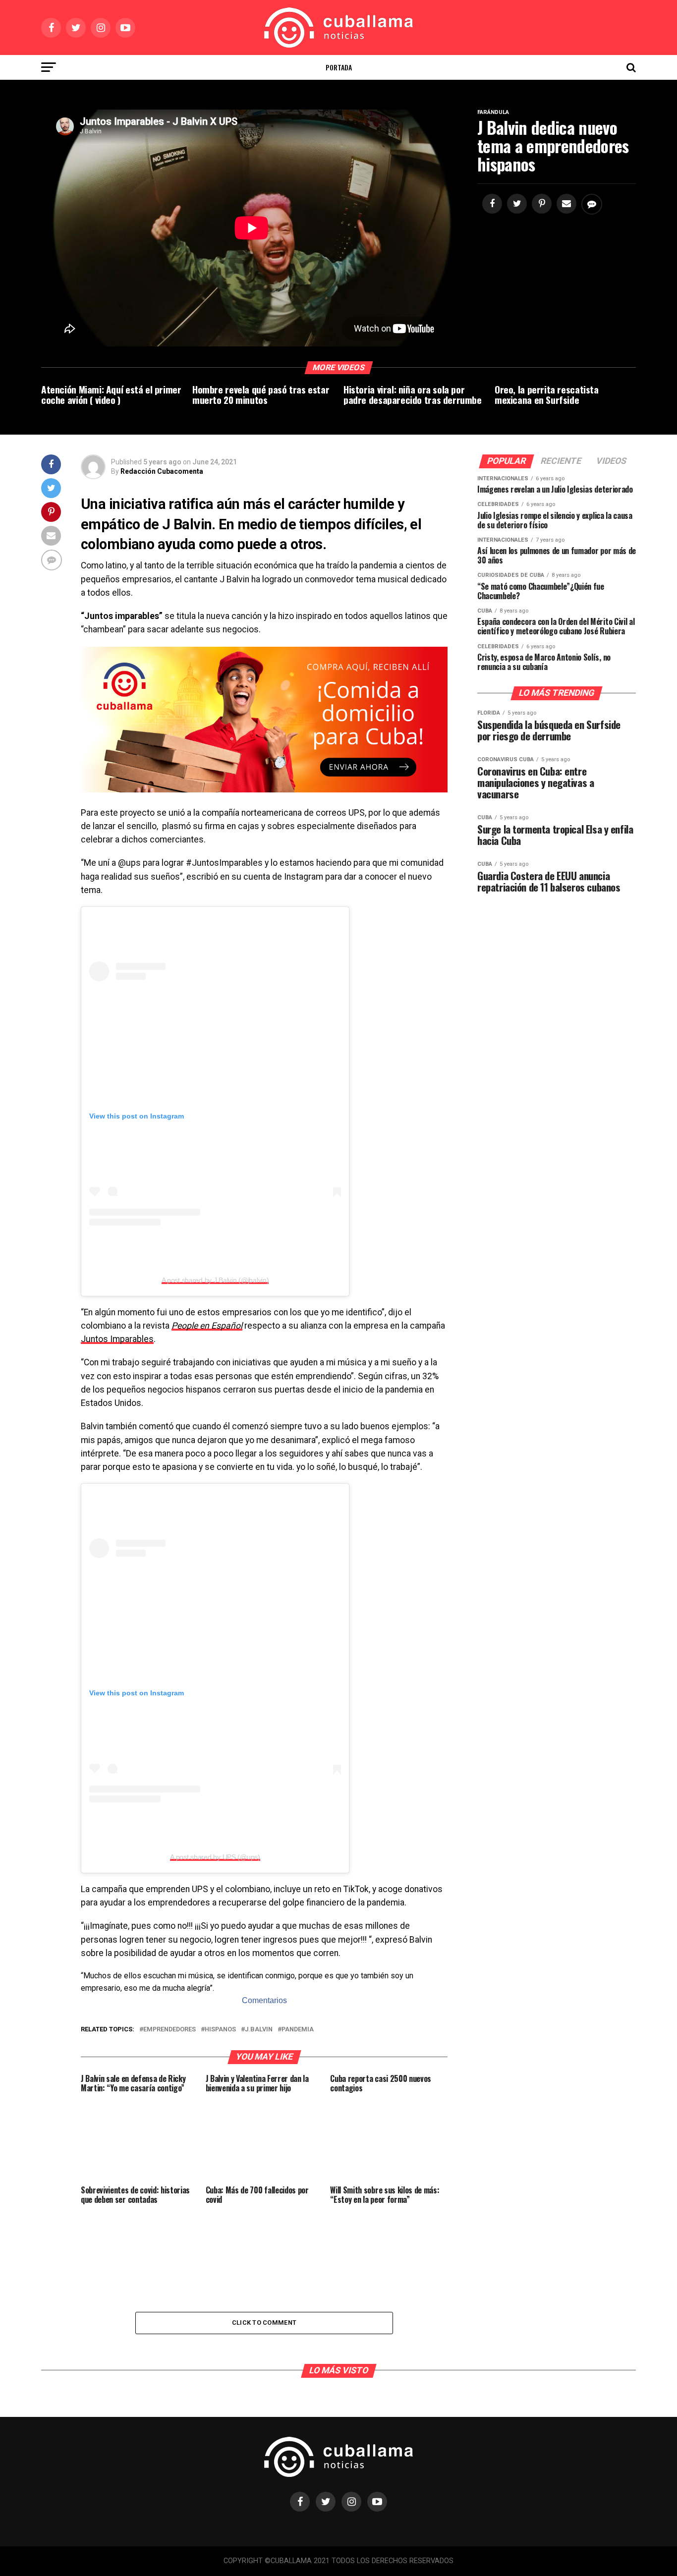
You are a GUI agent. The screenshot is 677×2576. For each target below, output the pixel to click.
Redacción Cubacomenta (162, 471)
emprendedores (169, 2030)
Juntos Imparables (117, 1339)
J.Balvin (259, 2030)
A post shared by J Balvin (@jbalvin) (215, 1280)
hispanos (220, 2030)
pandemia (298, 2030)
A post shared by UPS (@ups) (215, 1857)
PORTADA (339, 67)
